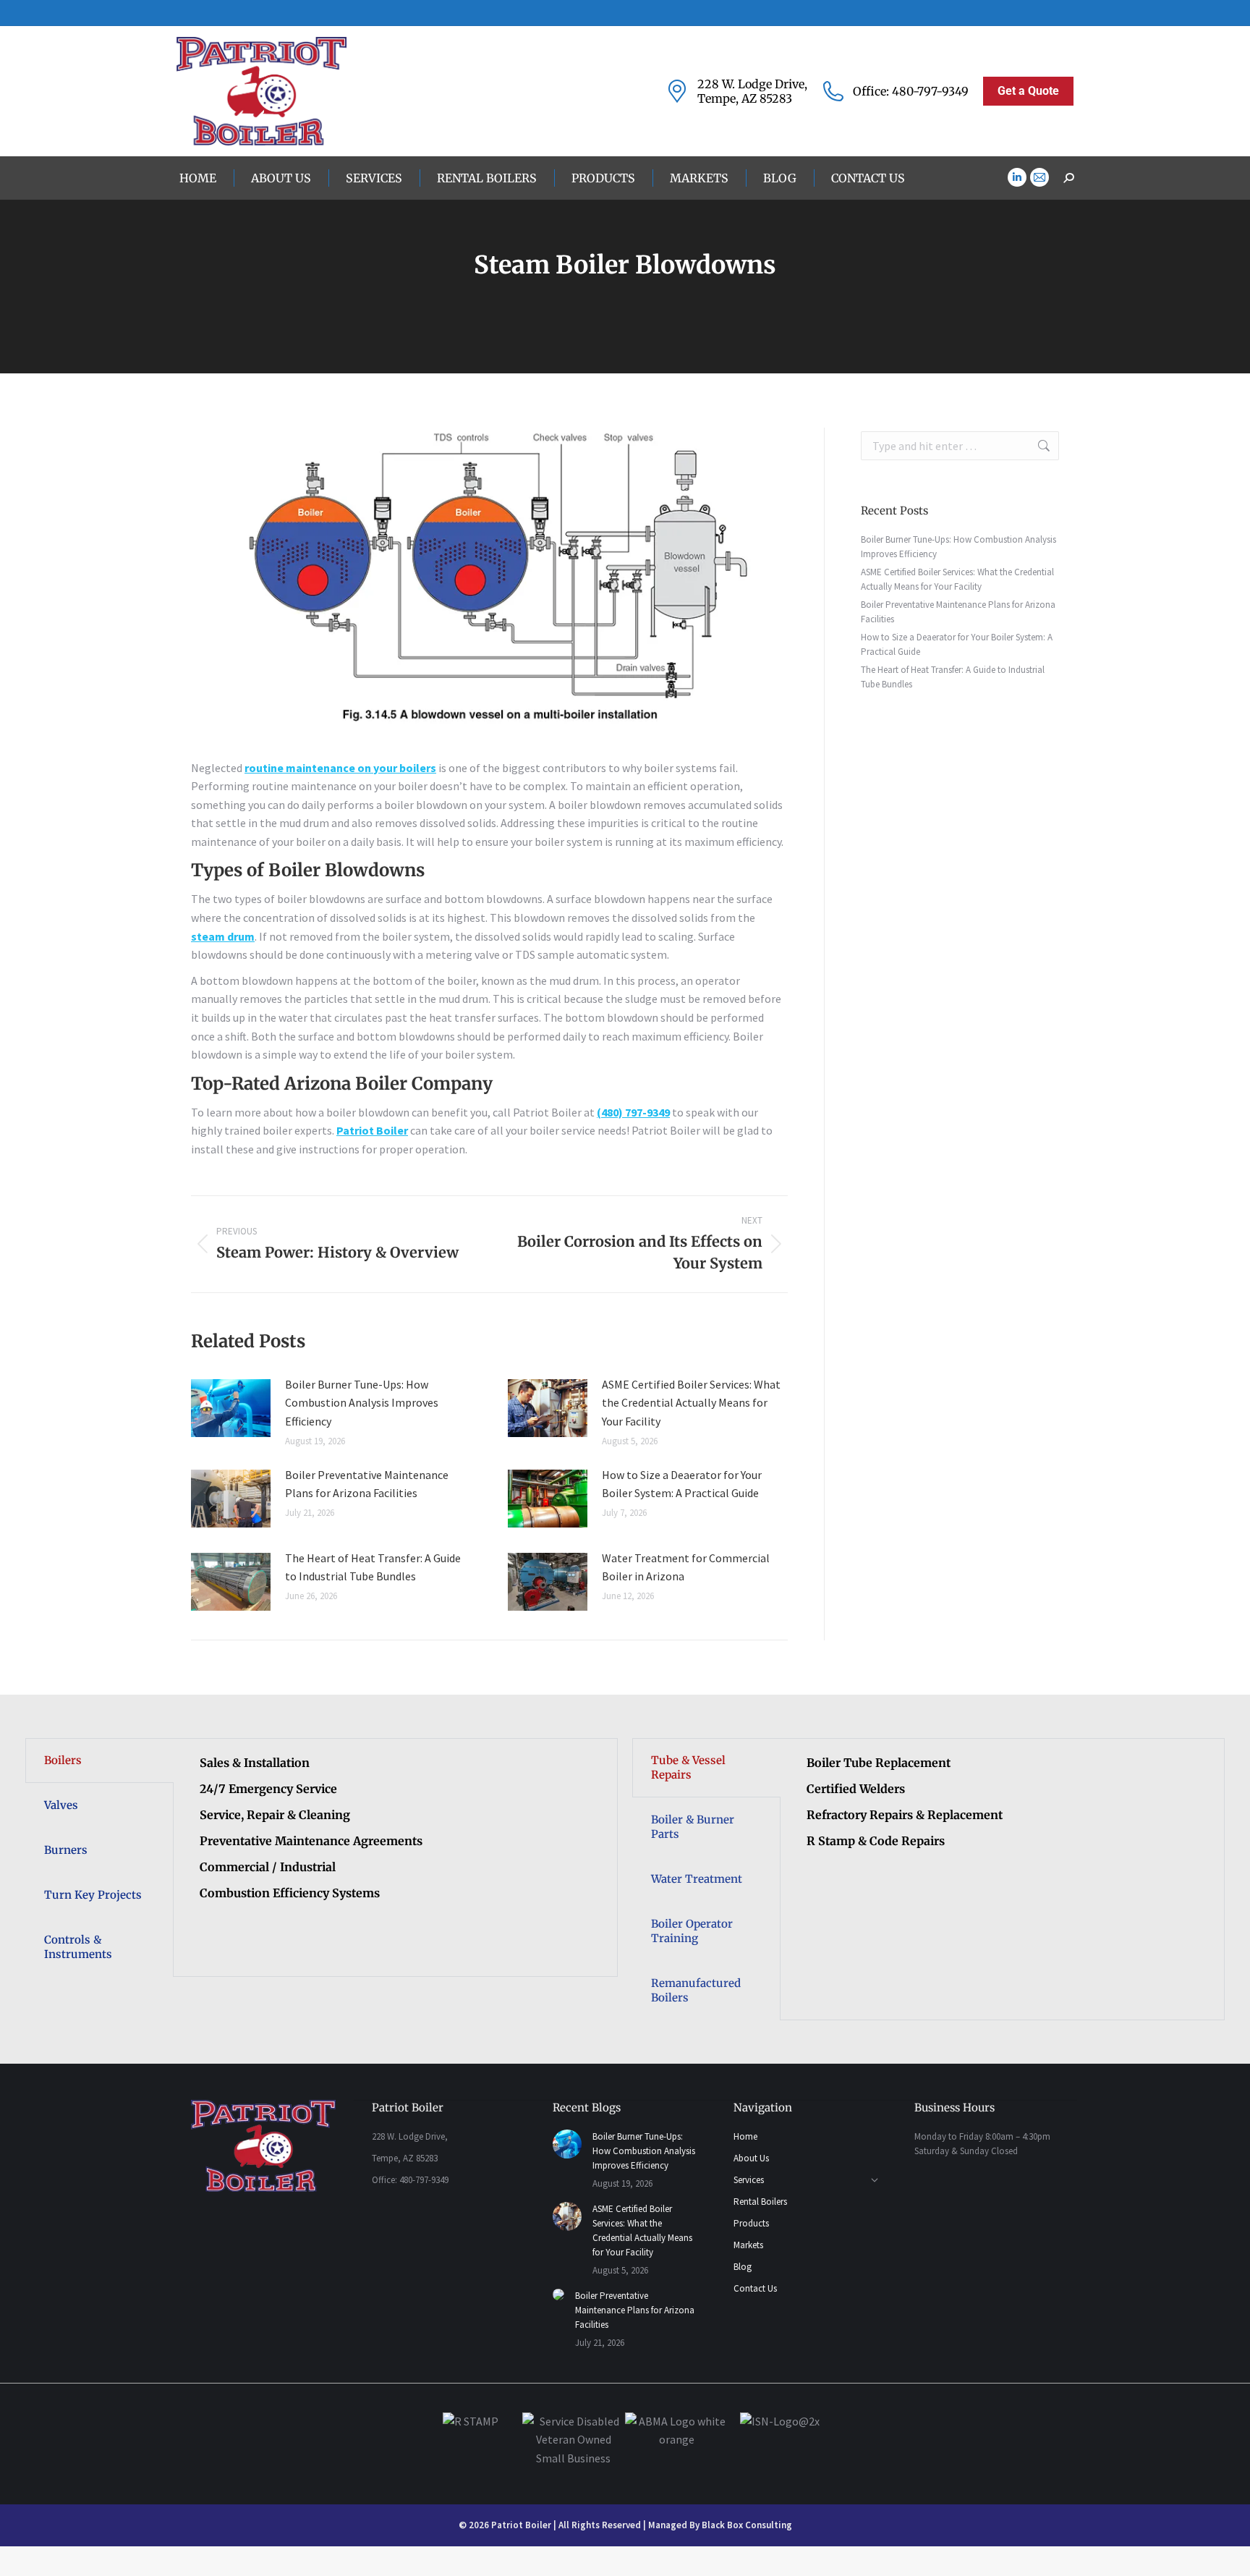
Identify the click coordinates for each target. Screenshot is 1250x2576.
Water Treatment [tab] (697, 1879)
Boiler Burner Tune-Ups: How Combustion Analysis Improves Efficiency (362, 1403)
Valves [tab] (61, 1805)
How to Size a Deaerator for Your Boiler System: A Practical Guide (682, 1484)
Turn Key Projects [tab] (93, 1895)
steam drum (223, 936)
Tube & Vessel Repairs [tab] (688, 1767)
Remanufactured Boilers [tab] (696, 1990)
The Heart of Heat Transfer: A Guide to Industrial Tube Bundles (373, 1567)
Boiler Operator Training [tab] (692, 1931)
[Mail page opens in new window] (1039, 177)
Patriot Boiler (372, 1130)
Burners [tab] (66, 1850)
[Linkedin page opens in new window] (1017, 177)
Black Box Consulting (747, 2525)
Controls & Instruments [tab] (78, 1947)
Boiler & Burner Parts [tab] (693, 1827)
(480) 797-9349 (633, 1112)
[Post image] (231, 1408)
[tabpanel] (395, 1837)
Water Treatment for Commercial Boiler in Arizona (686, 1567)
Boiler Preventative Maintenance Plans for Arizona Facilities (367, 1484)
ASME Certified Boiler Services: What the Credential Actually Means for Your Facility (691, 1403)
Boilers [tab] (63, 1760)
